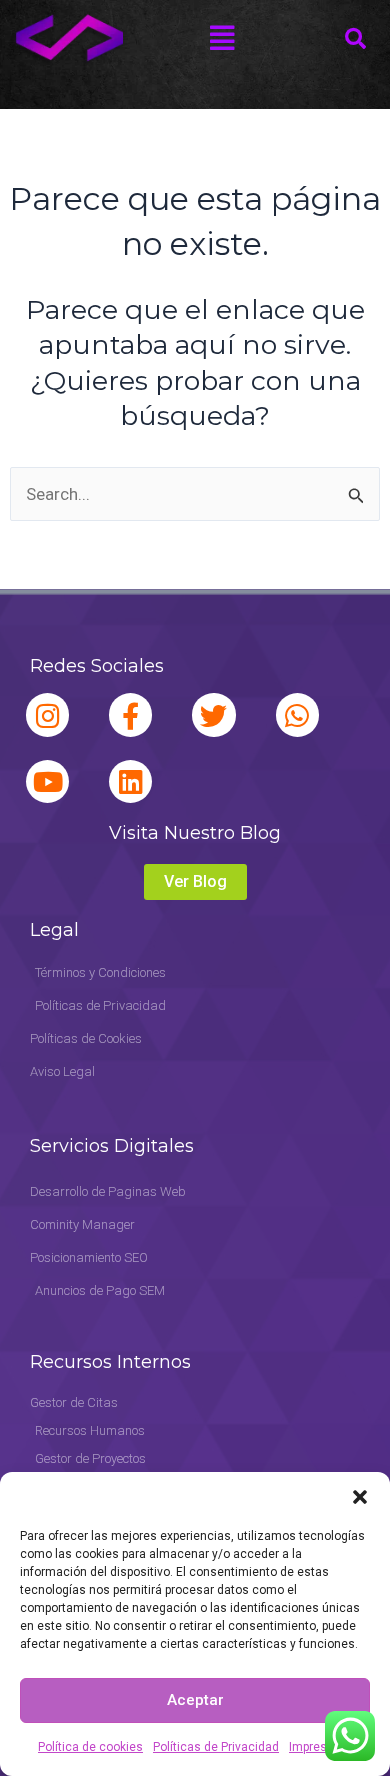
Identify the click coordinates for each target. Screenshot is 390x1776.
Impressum (320, 1747)
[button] (360, 1497)
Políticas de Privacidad (216, 1747)
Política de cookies (90, 1747)
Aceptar (195, 1700)
